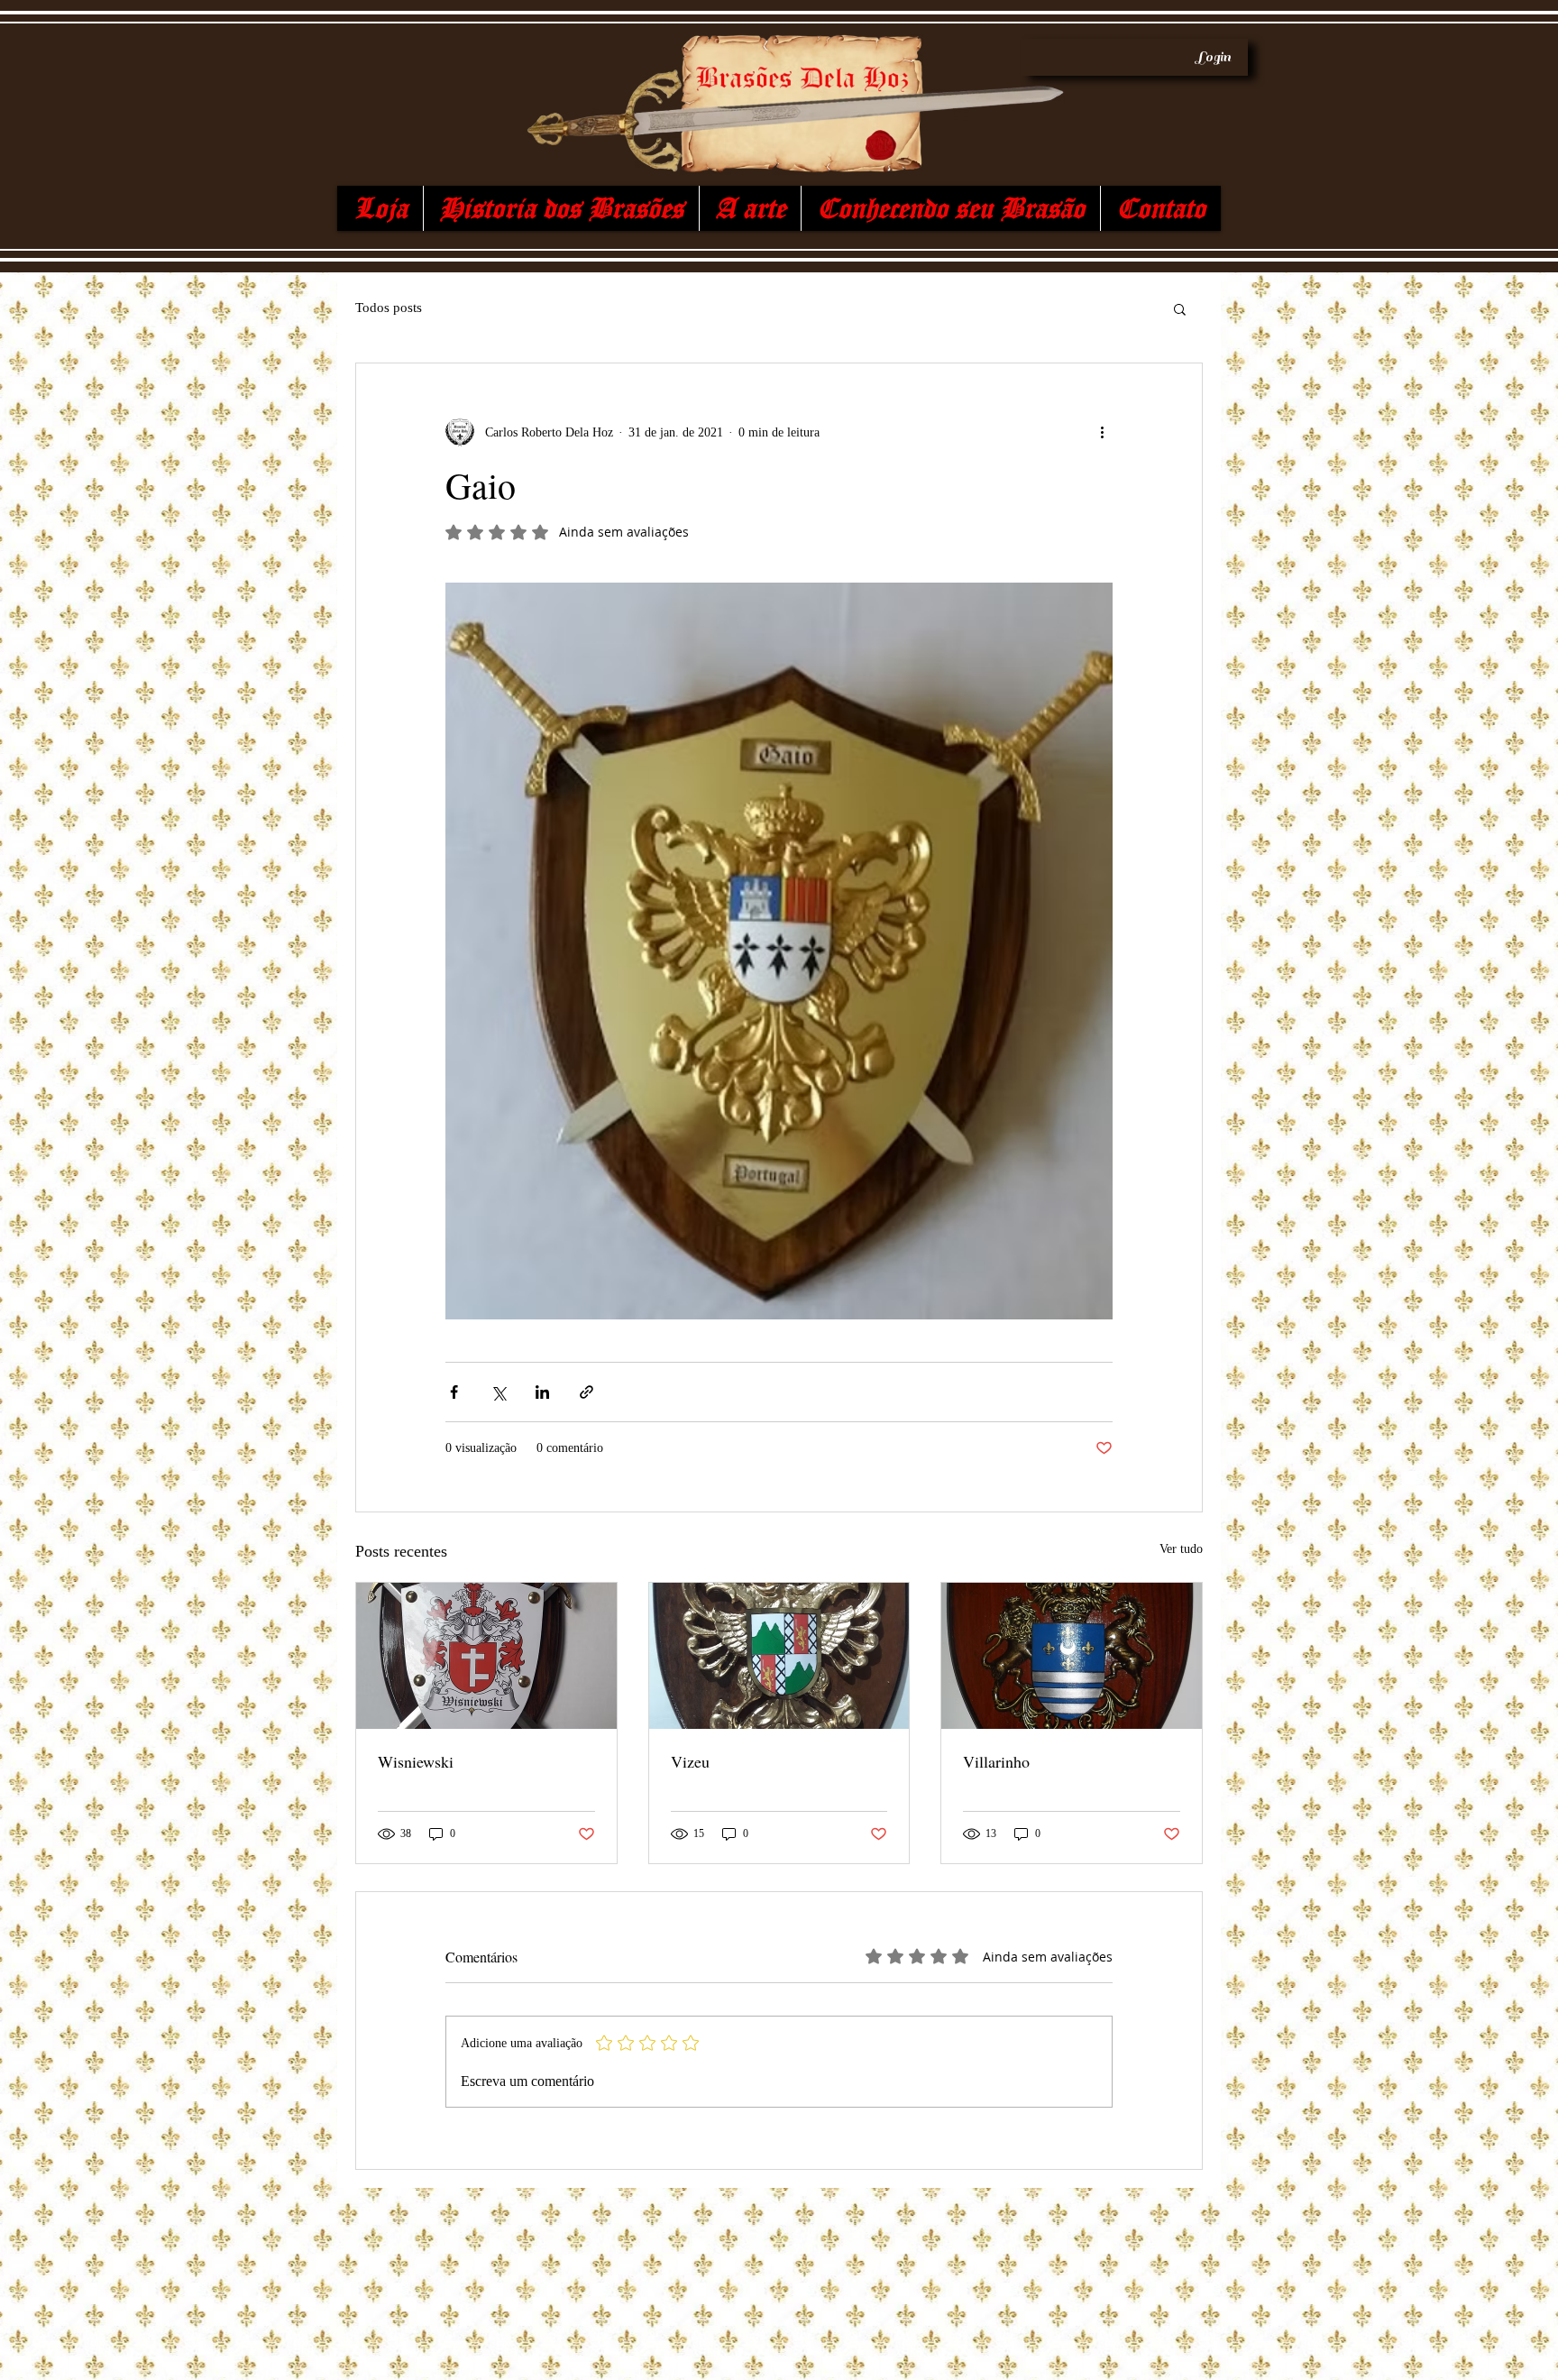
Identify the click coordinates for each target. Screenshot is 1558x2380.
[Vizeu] (779, 1656)
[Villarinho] (1072, 1656)
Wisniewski (416, 1761)
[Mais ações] (1102, 432)
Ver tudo (1181, 1549)
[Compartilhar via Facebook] (454, 1392)
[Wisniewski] (486, 1656)
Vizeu (690, 1761)
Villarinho (996, 1761)
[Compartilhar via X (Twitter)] (498, 1392)
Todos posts (389, 308)
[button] (1180, 308)
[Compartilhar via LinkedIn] (542, 1392)
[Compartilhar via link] (587, 1392)
